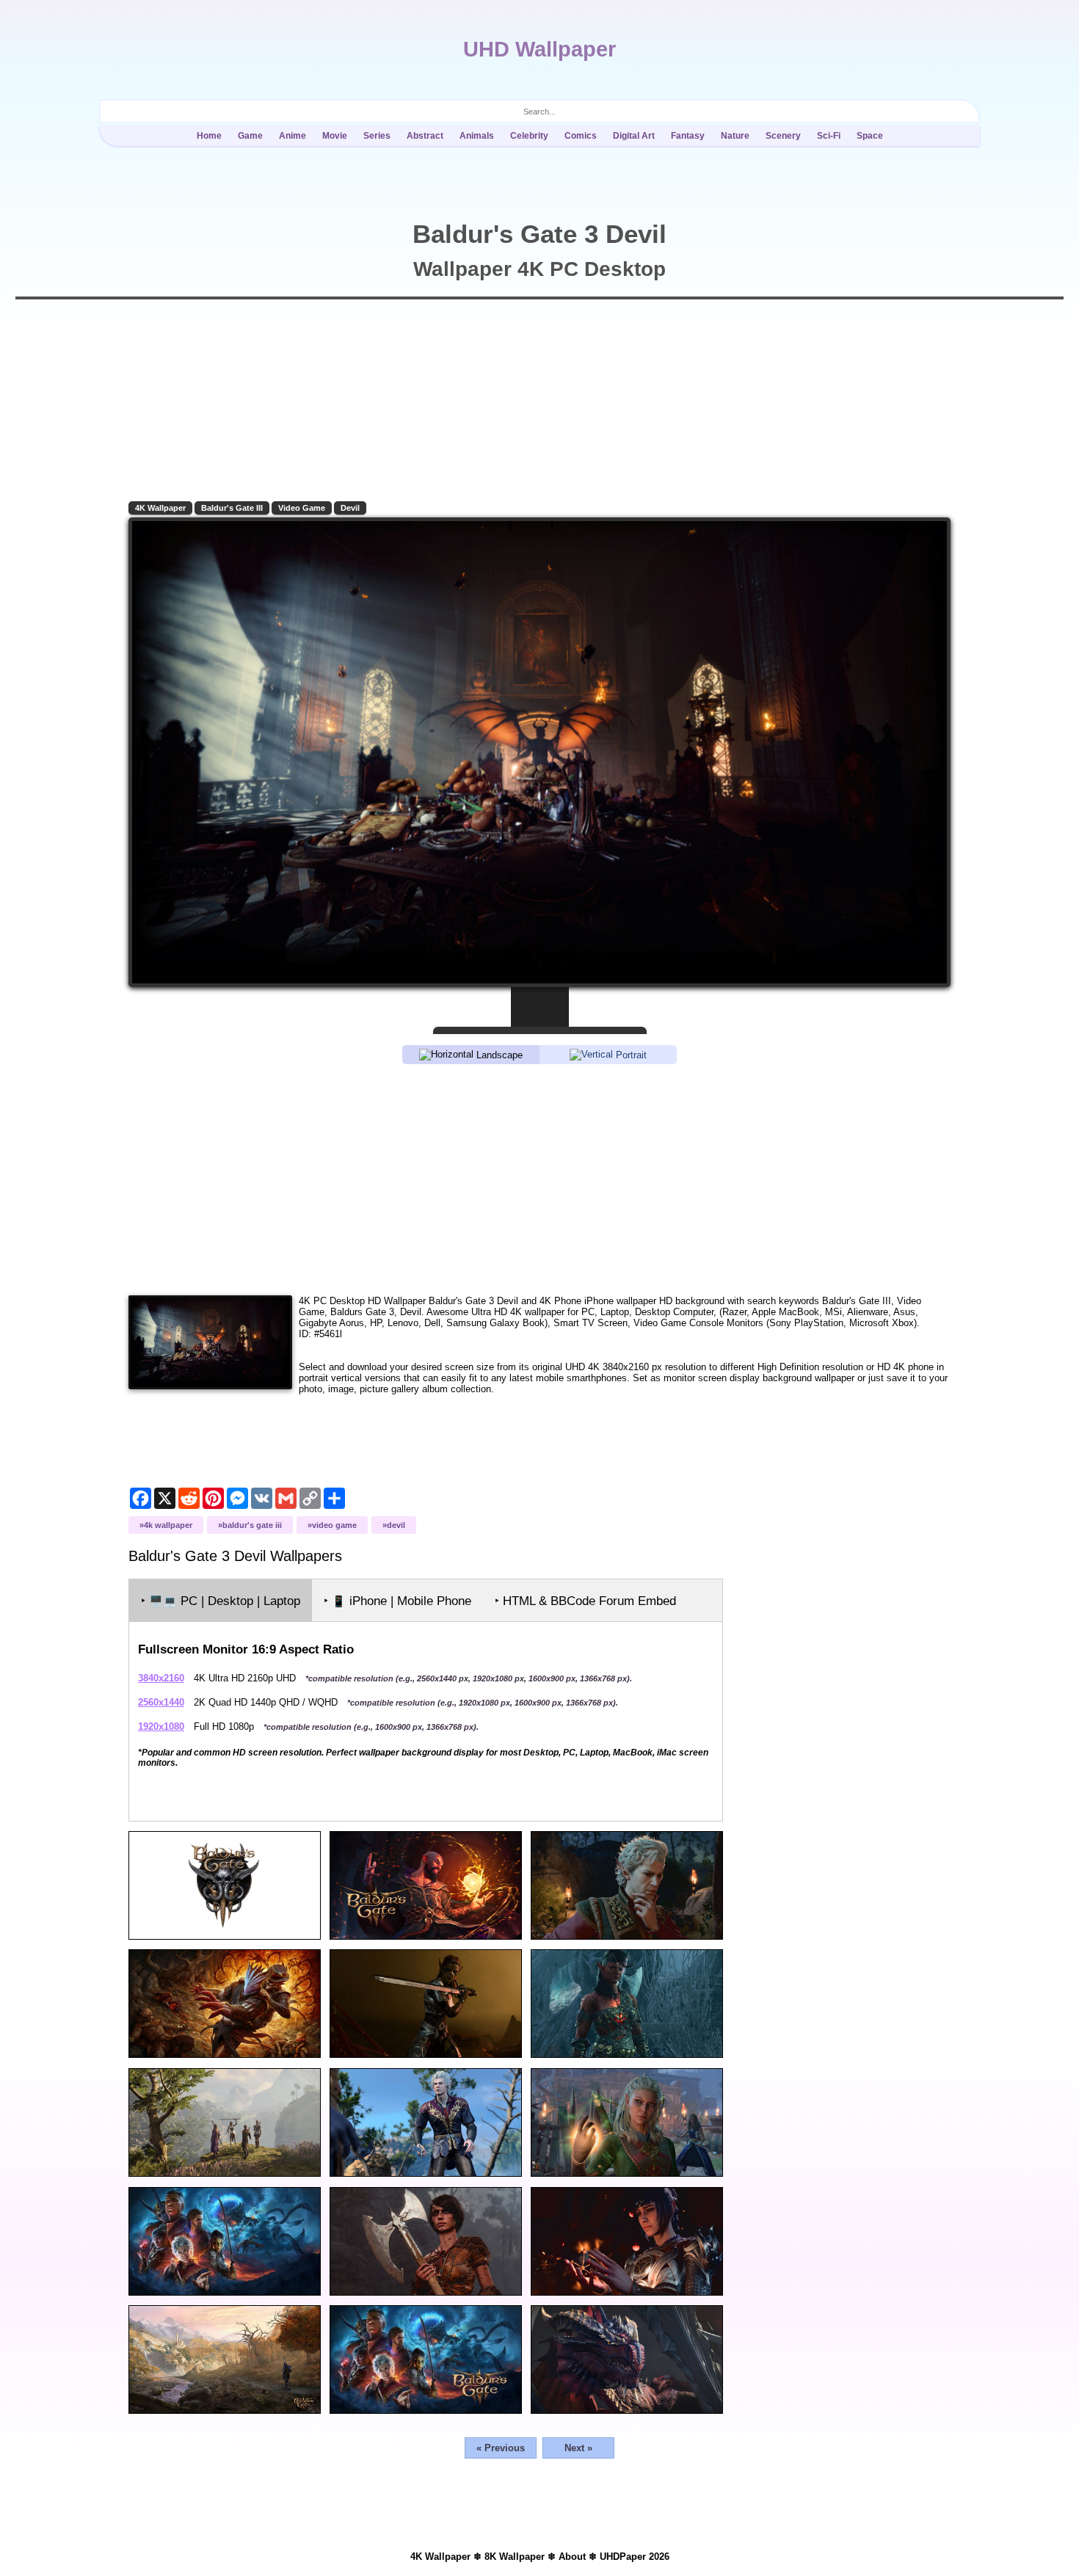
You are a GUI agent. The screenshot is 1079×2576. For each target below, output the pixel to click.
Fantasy (688, 136)
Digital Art (634, 136)
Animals (477, 136)
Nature (735, 136)
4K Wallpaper (160, 508)
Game (250, 136)
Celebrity (529, 136)
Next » (578, 2448)
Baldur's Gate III (232, 508)
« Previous (501, 2448)
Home (209, 136)
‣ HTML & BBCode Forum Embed (585, 1601)
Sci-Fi (829, 136)
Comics (581, 136)
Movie (335, 136)
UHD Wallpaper (539, 49)
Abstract (425, 136)
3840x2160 (161, 1678)
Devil (350, 508)
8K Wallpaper (515, 2557)
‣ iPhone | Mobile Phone (397, 1601)
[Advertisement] (539, 1179)
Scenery (783, 136)
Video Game (302, 508)
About (572, 2557)
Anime (293, 136)
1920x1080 (161, 1727)
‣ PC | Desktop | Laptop (221, 1601)
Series (377, 136)
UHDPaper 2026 (635, 2557)
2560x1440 (161, 1702)
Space (870, 136)
